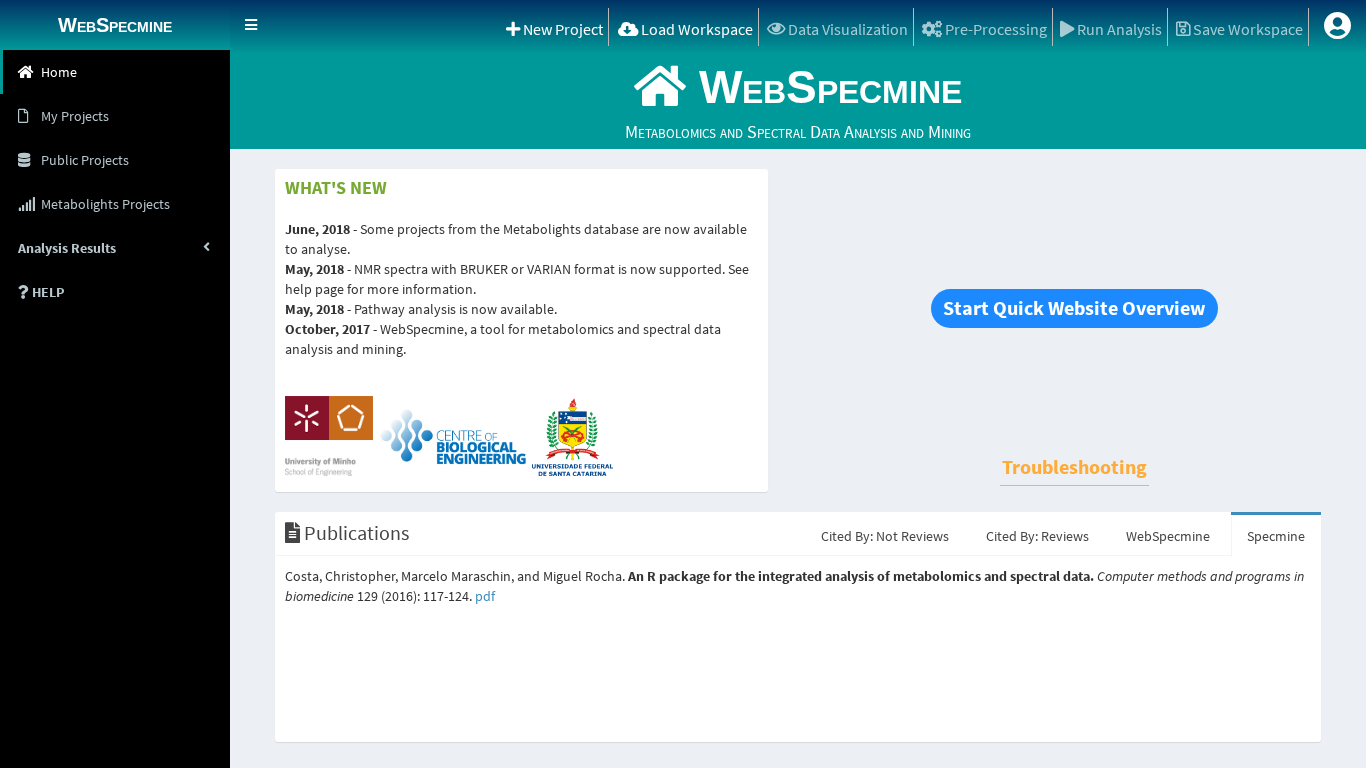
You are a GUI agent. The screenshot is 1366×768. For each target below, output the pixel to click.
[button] (251, 25)
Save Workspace (1246, 29)
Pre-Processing (994, 29)
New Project (561, 29)
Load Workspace (695, 29)
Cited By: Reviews (1037, 536)
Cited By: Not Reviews (885, 536)
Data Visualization (846, 29)
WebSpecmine (1168, 536)
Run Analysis (1118, 29)
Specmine (1276, 536)
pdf (485, 596)
